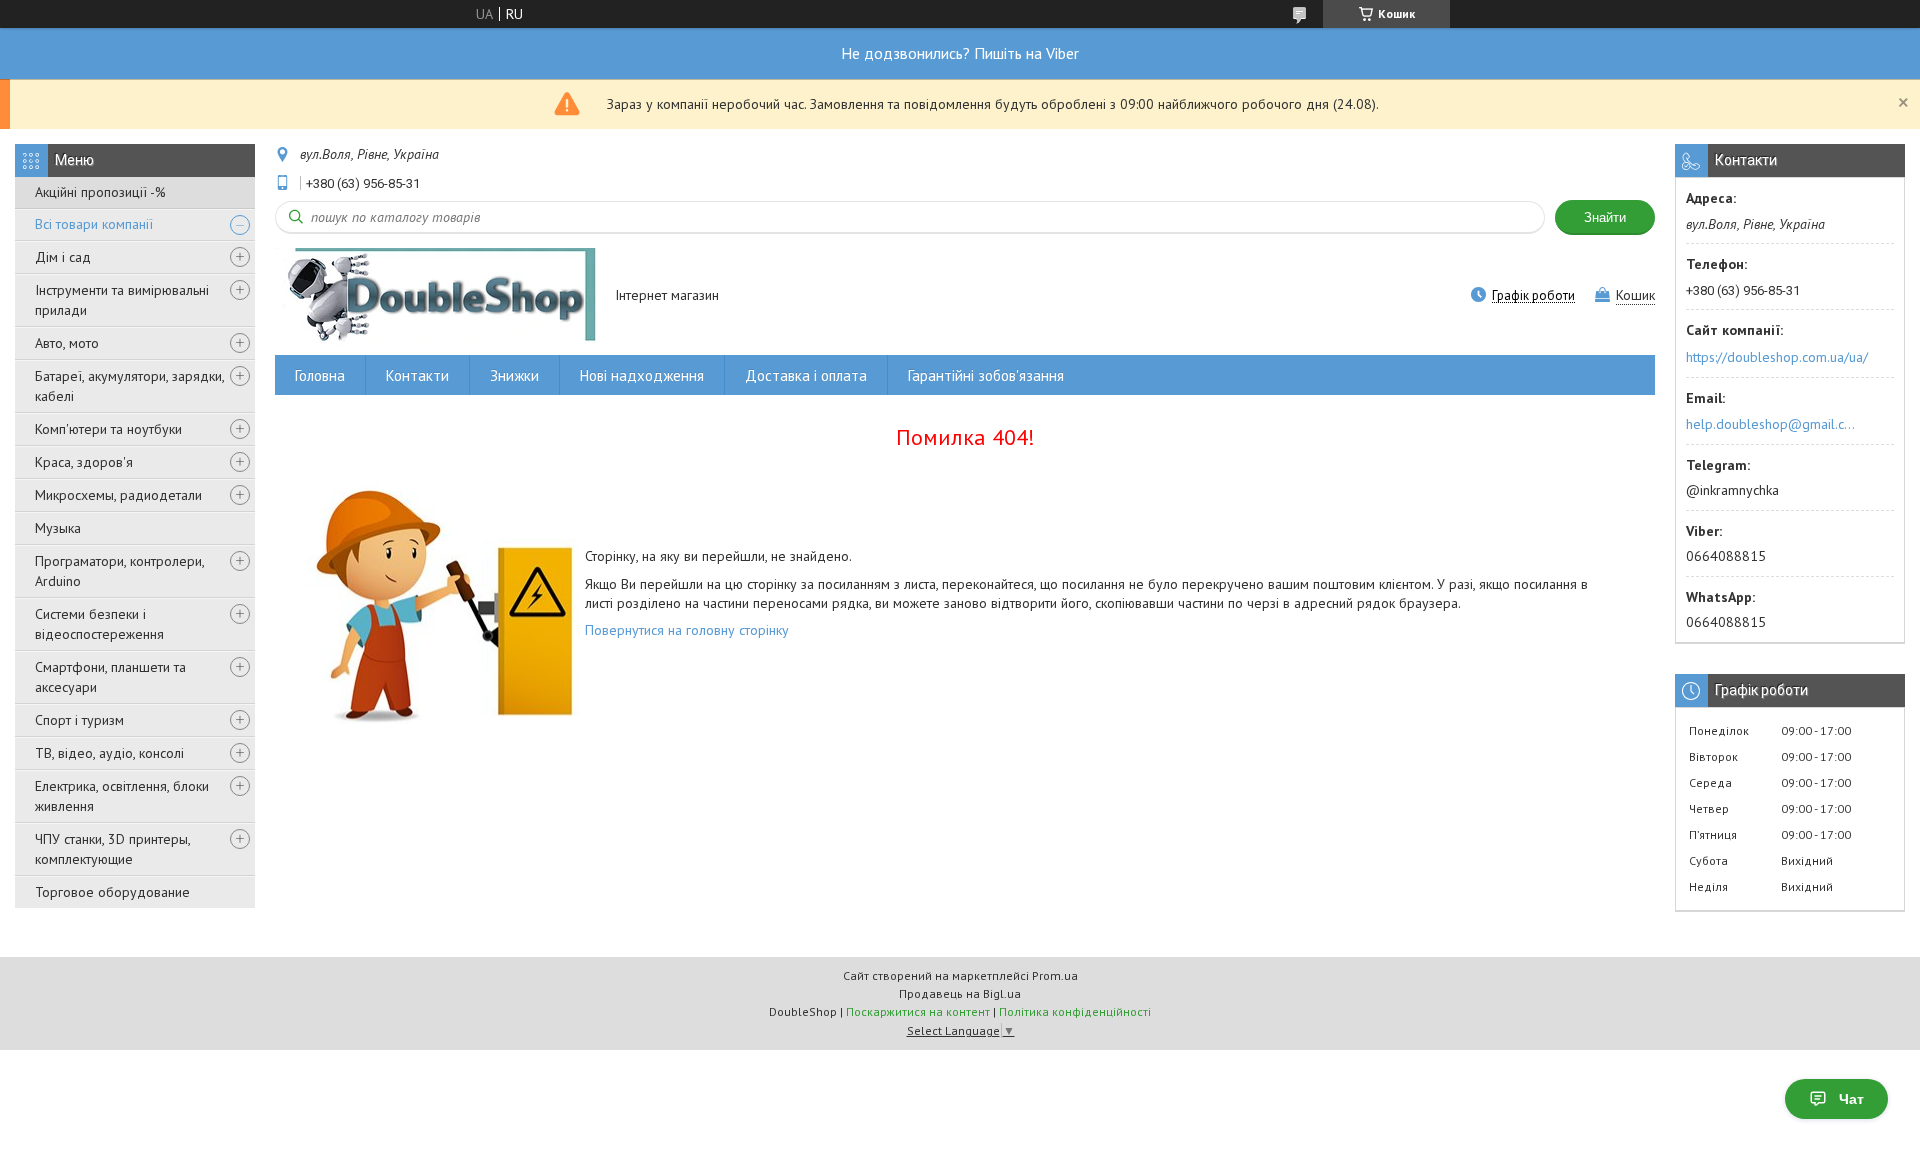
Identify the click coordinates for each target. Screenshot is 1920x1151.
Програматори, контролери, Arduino (119, 571)
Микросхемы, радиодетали (118, 495)
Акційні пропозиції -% (100, 192)
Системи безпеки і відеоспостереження (99, 624)
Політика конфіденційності (1075, 1011)
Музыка (58, 528)
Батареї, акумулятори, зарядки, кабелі (129, 386)
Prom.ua (1055, 975)
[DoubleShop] (435, 296)
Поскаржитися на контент (918, 1011)
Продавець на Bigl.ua (960, 993)
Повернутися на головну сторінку (687, 630)
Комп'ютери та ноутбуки (108, 429)
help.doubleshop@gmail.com (1773, 424)
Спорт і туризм (79, 720)
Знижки (514, 375)
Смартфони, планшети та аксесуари (110, 677)
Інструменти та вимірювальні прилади (122, 300)
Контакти (417, 375)
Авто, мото (67, 343)
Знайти (1605, 217)
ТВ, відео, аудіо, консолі (109, 753)
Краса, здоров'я (84, 462)
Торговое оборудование (112, 892)
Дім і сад (63, 257)
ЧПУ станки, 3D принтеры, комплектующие (112, 849)
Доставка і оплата (806, 375)
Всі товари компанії (94, 224)
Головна (320, 375)
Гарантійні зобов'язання (986, 375)
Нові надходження (642, 375)
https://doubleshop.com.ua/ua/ (1777, 357)
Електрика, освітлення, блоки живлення (122, 796)
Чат (1851, 1099)
